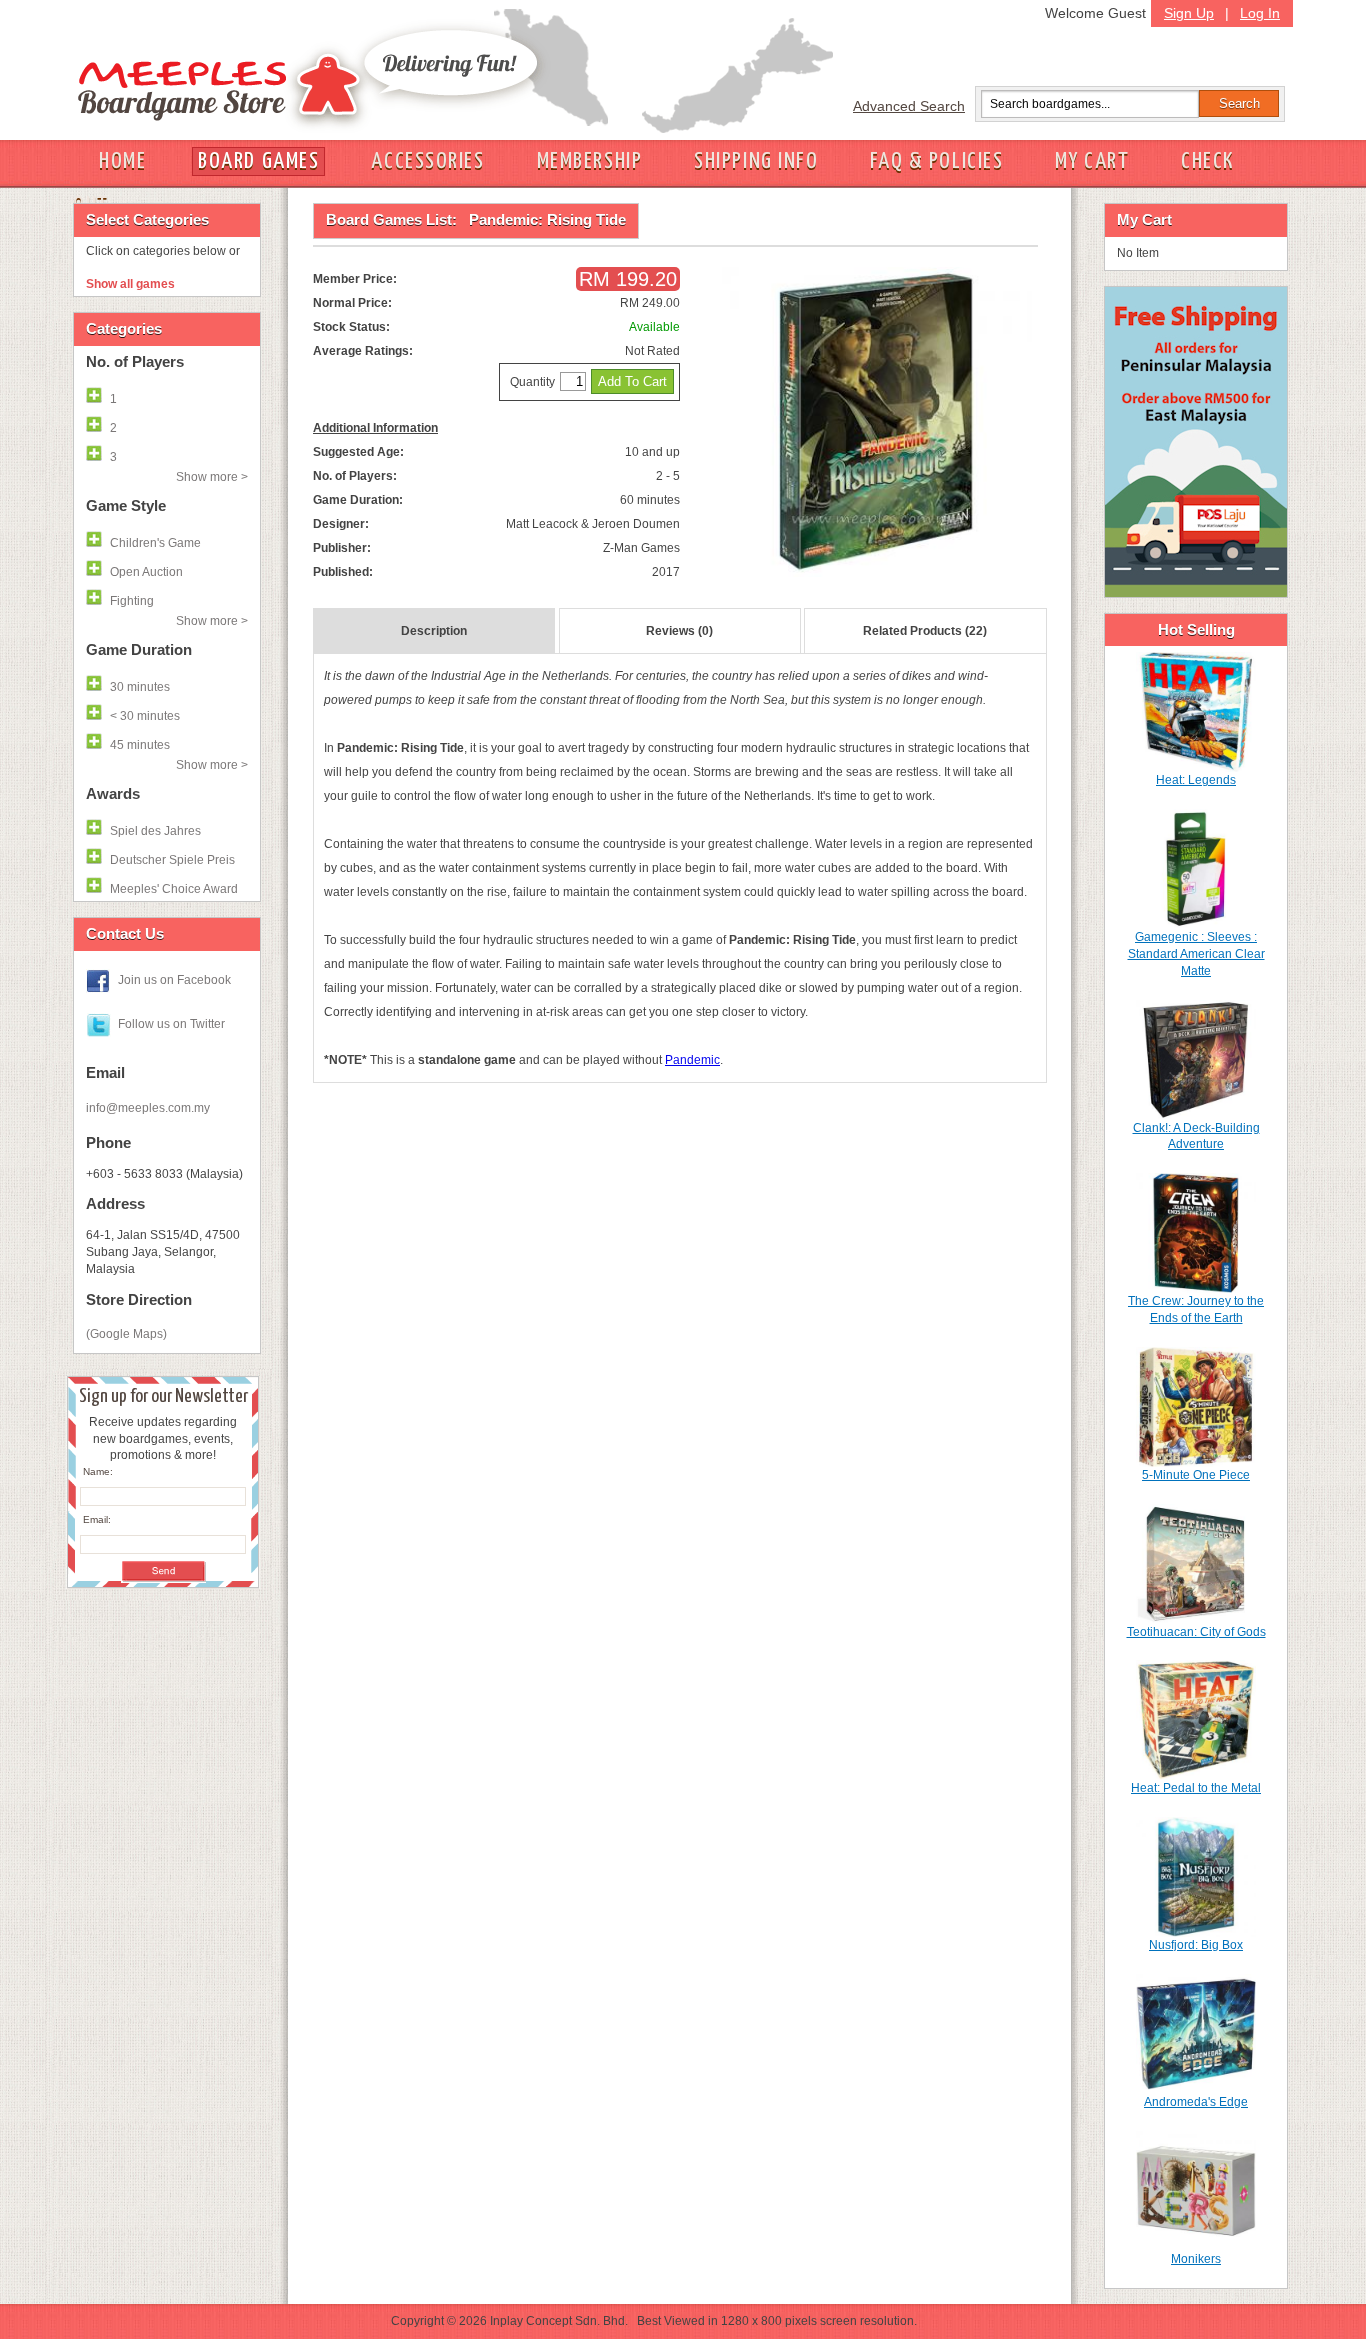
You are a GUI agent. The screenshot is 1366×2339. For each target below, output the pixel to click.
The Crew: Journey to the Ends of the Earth (1196, 1309)
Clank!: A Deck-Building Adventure (1196, 1136)
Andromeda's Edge (1196, 2102)
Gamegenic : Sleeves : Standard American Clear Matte (1196, 954)
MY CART (1092, 161)
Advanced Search (909, 106)
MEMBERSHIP (590, 161)
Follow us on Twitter (171, 1024)
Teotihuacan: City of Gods (1196, 1632)
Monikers (1196, 2259)
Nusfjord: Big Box (1196, 1945)
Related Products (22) (925, 631)
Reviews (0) (679, 631)
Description (434, 631)
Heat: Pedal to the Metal (1196, 1788)
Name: (98, 1471)
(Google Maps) (126, 1334)
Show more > (212, 477)
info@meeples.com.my (148, 1108)
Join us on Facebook (174, 980)
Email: (97, 1519)
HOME (122, 161)
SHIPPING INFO (756, 161)
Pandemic (692, 1060)
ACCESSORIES (427, 161)
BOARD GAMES (258, 161)
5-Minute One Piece (1196, 1475)
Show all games (130, 284)
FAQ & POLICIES (936, 161)
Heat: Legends (1196, 780)
